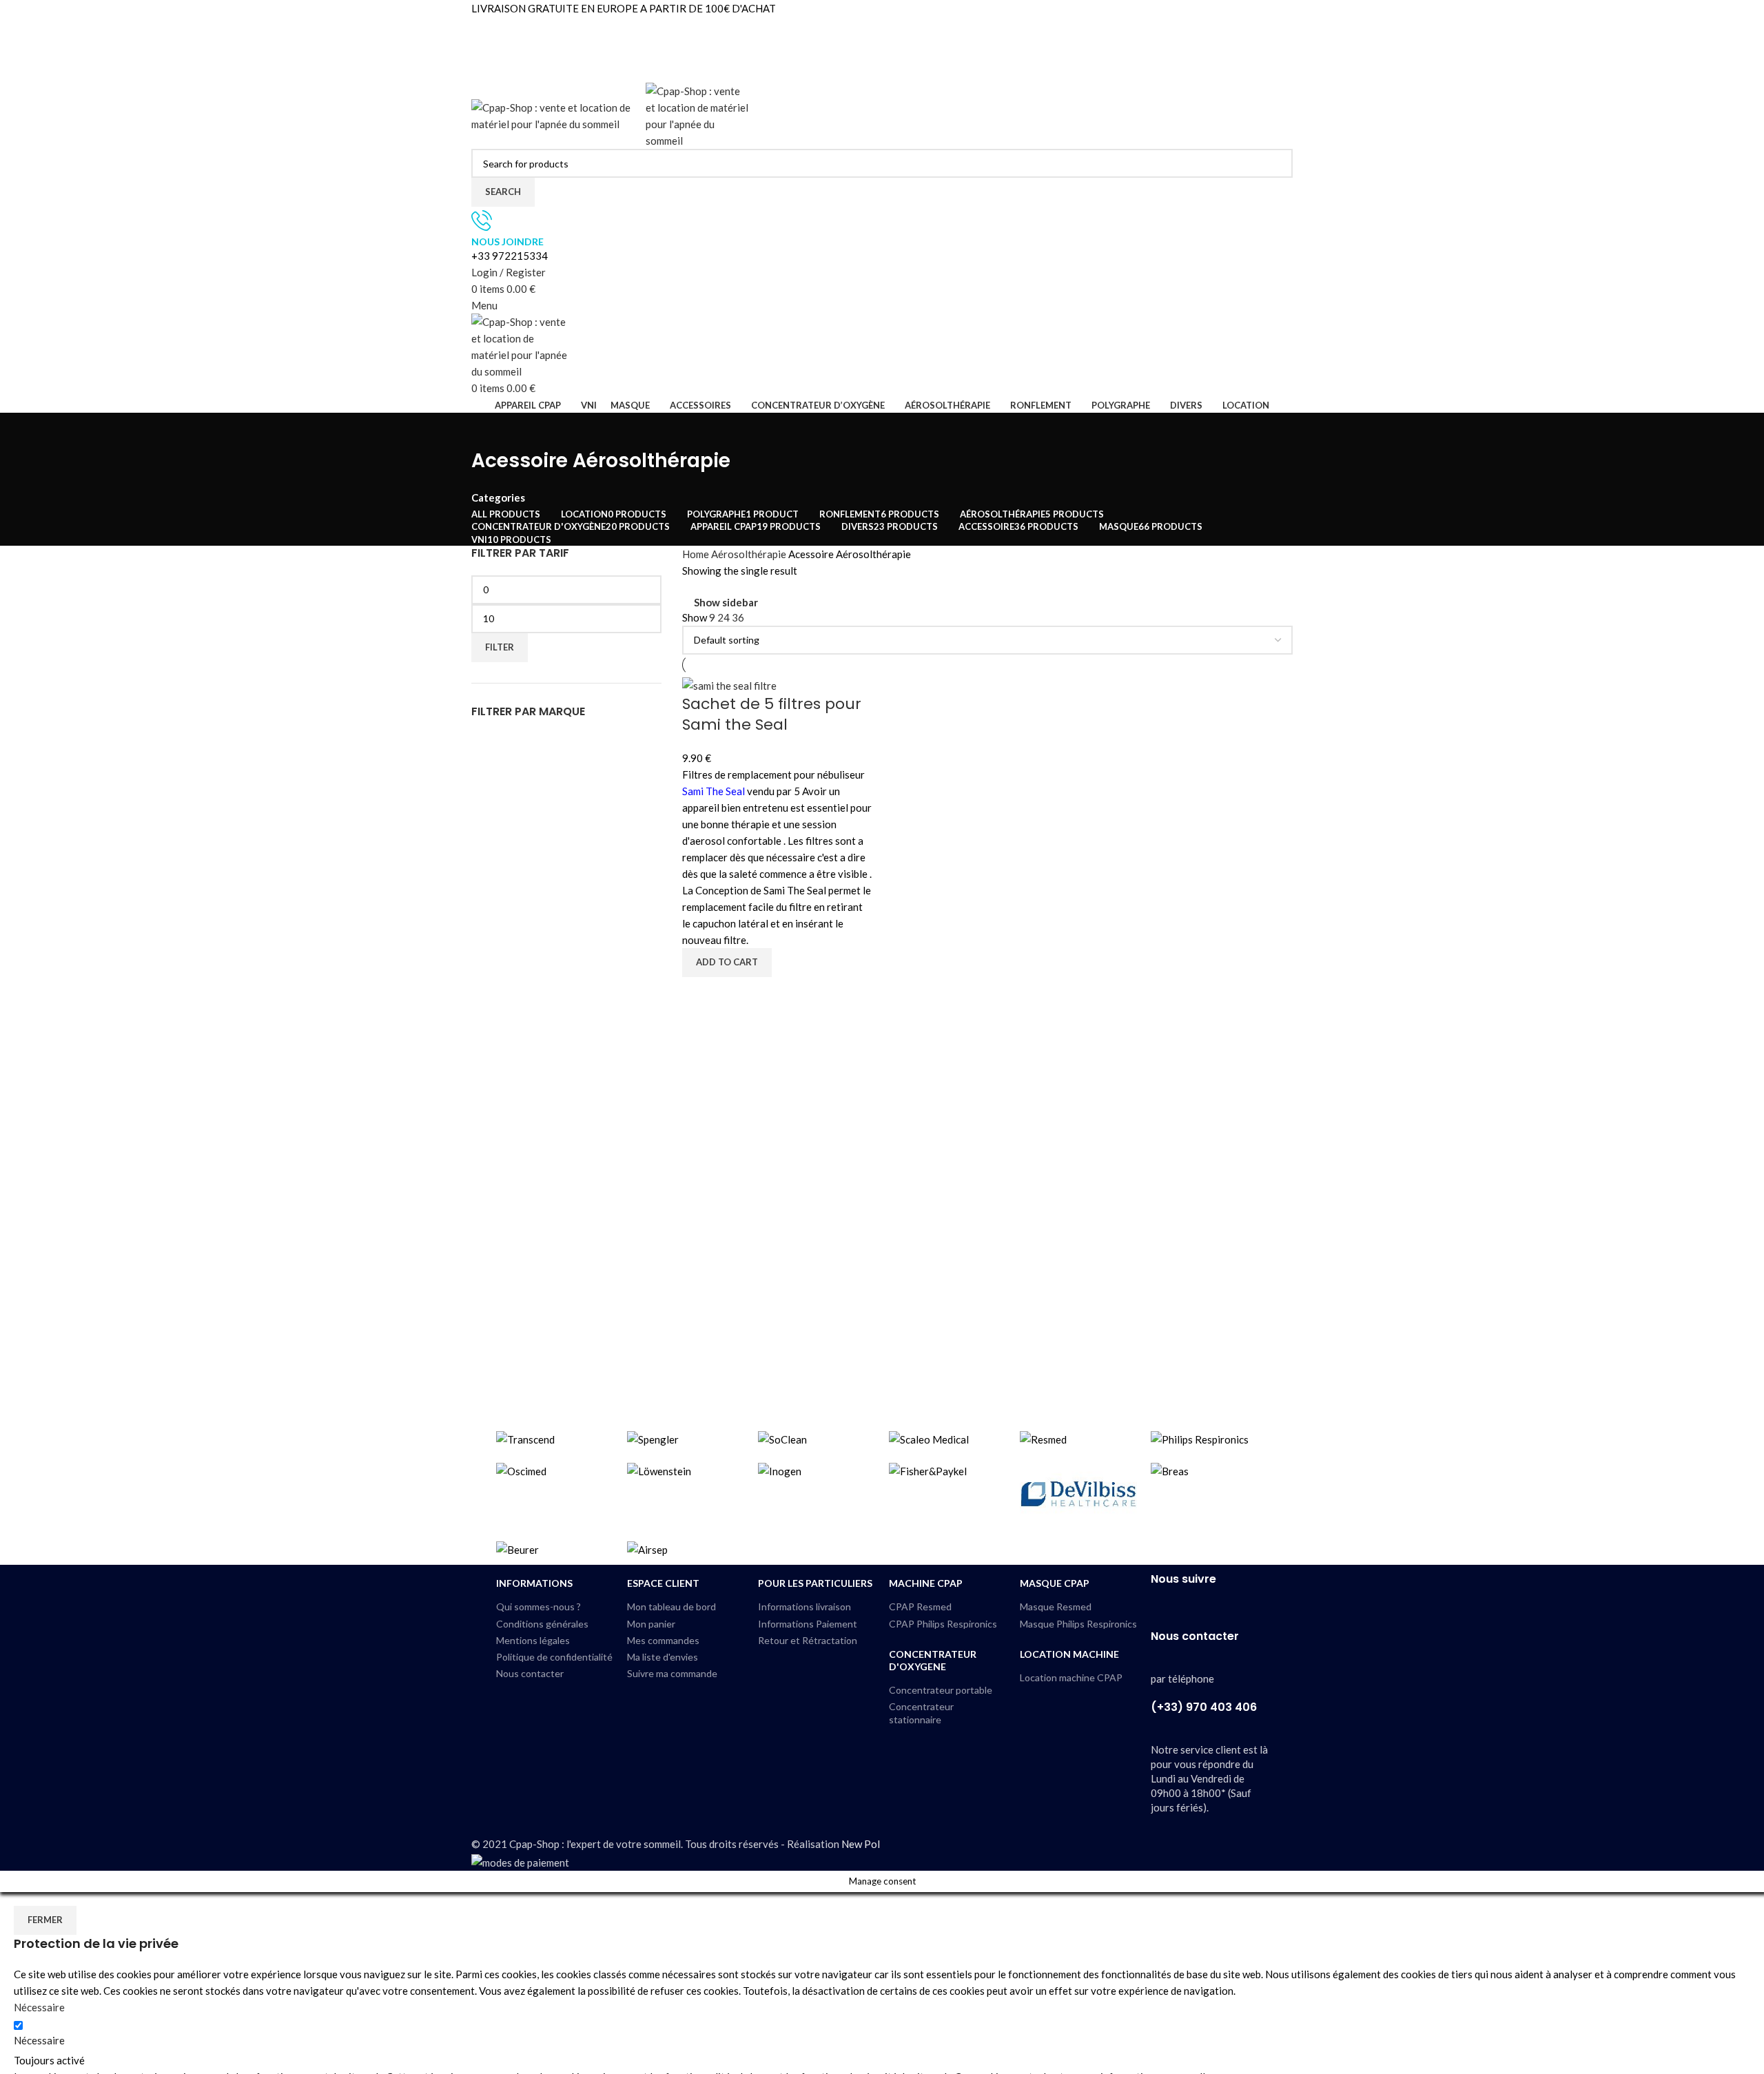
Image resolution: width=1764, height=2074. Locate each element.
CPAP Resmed (920, 1606)
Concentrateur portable (941, 1690)
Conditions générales (542, 1624)
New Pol (861, 1844)
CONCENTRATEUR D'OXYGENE (933, 1660)
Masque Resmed (1056, 1606)
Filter (500, 647)
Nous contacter (530, 1673)
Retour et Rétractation (808, 1640)
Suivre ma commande (672, 1673)
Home (697, 554)
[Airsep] (882, 1493)
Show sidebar (726, 603)
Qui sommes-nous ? (539, 1606)
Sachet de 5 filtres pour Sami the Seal (772, 715)
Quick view (699, 994)
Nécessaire (39, 2040)
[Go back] (489, 430)
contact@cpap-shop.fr (522, 58)
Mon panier (651, 1624)
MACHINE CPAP (926, 1583)
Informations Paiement (808, 1624)
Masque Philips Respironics (1078, 1624)
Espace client (663, 1583)
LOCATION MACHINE (1069, 1654)
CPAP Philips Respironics (943, 1624)
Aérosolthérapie (750, 554)
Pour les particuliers (815, 1583)
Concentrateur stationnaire (921, 1713)
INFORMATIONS (534, 1583)
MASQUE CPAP (1055, 1583)
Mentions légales (533, 1640)
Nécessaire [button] (39, 2007)
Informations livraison (804, 1606)
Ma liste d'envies (663, 1657)
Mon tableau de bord (671, 1606)
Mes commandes (663, 1640)
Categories (498, 498)
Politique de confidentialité (554, 1657)
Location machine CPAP (1071, 1677)
